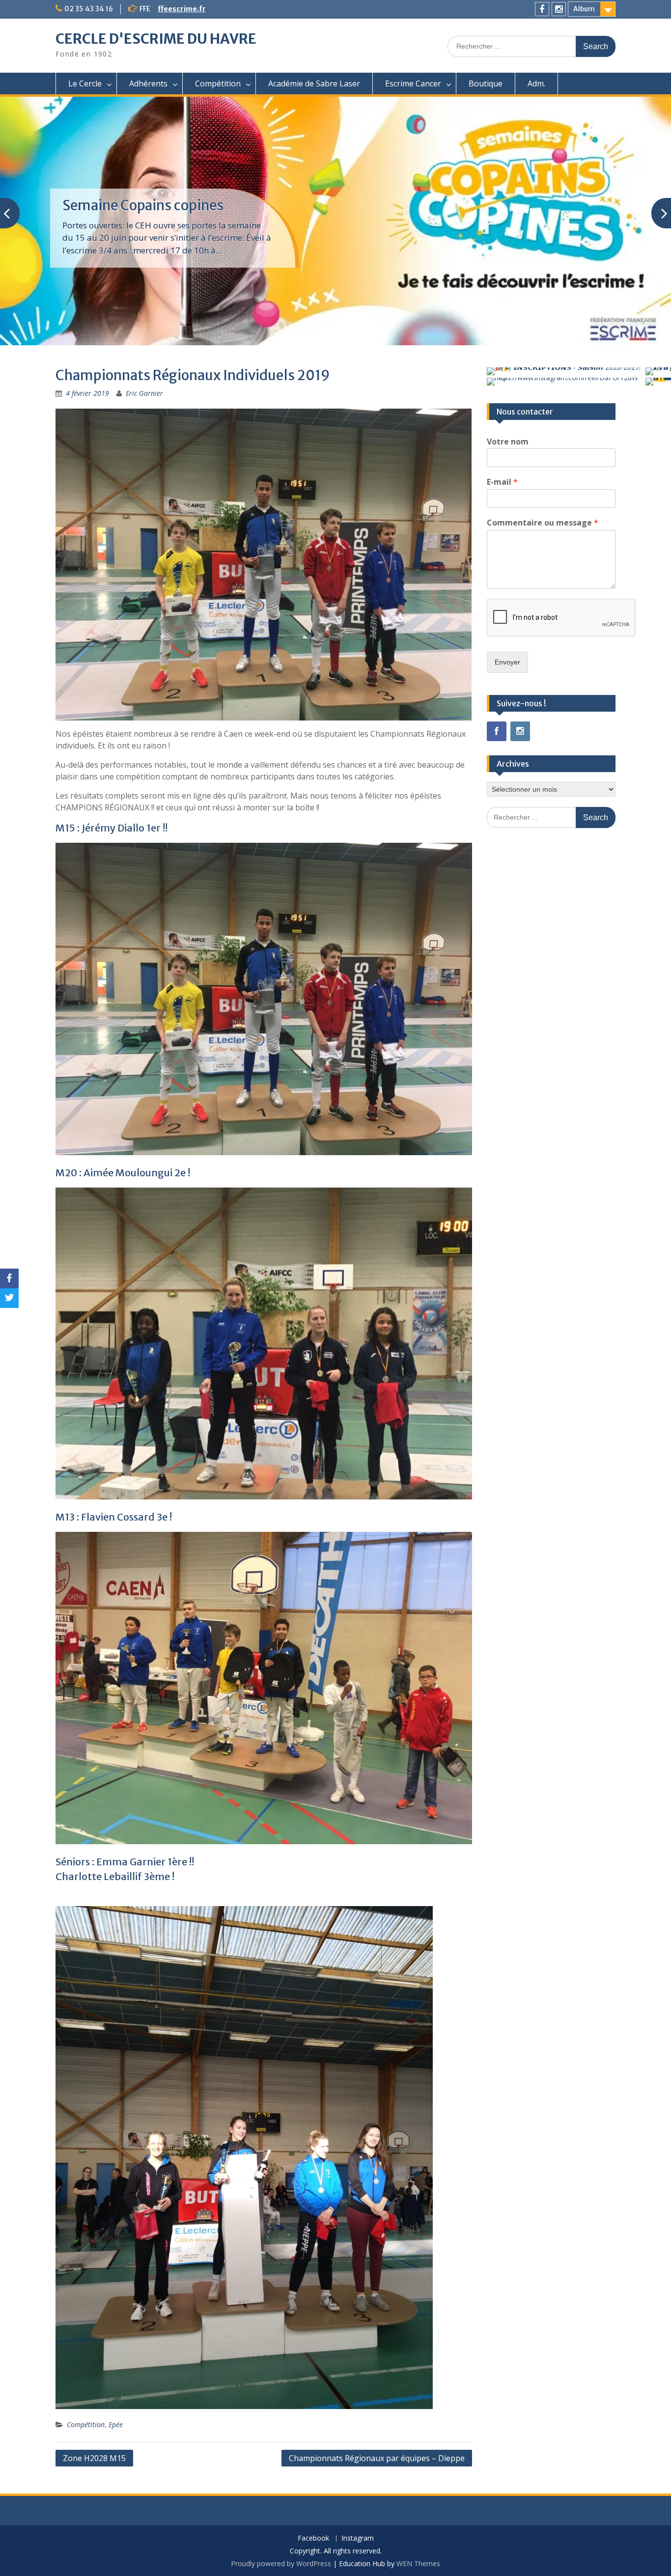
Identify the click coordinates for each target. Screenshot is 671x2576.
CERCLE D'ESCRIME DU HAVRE (156, 39)
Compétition (218, 83)
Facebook (313, 2538)
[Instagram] (559, 9)
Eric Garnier (144, 393)
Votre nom (508, 442)
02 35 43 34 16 (89, 9)
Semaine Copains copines (143, 205)
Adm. (536, 83)
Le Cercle (85, 83)
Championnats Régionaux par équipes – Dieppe (377, 2458)
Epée (116, 2424)
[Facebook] (542, 9)
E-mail (502, 482)
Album (584, 9)
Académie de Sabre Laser (314, 83)
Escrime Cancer (413, 83)
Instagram (358, 2538)
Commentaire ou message (543, 523)
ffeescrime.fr (182, 9)
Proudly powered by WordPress (281, 2563)
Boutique (486, 83)
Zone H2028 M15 (94, 2458)
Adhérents (148, 83)
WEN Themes (418, 2563)
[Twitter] (9, 1298)
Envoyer (507, 662)
